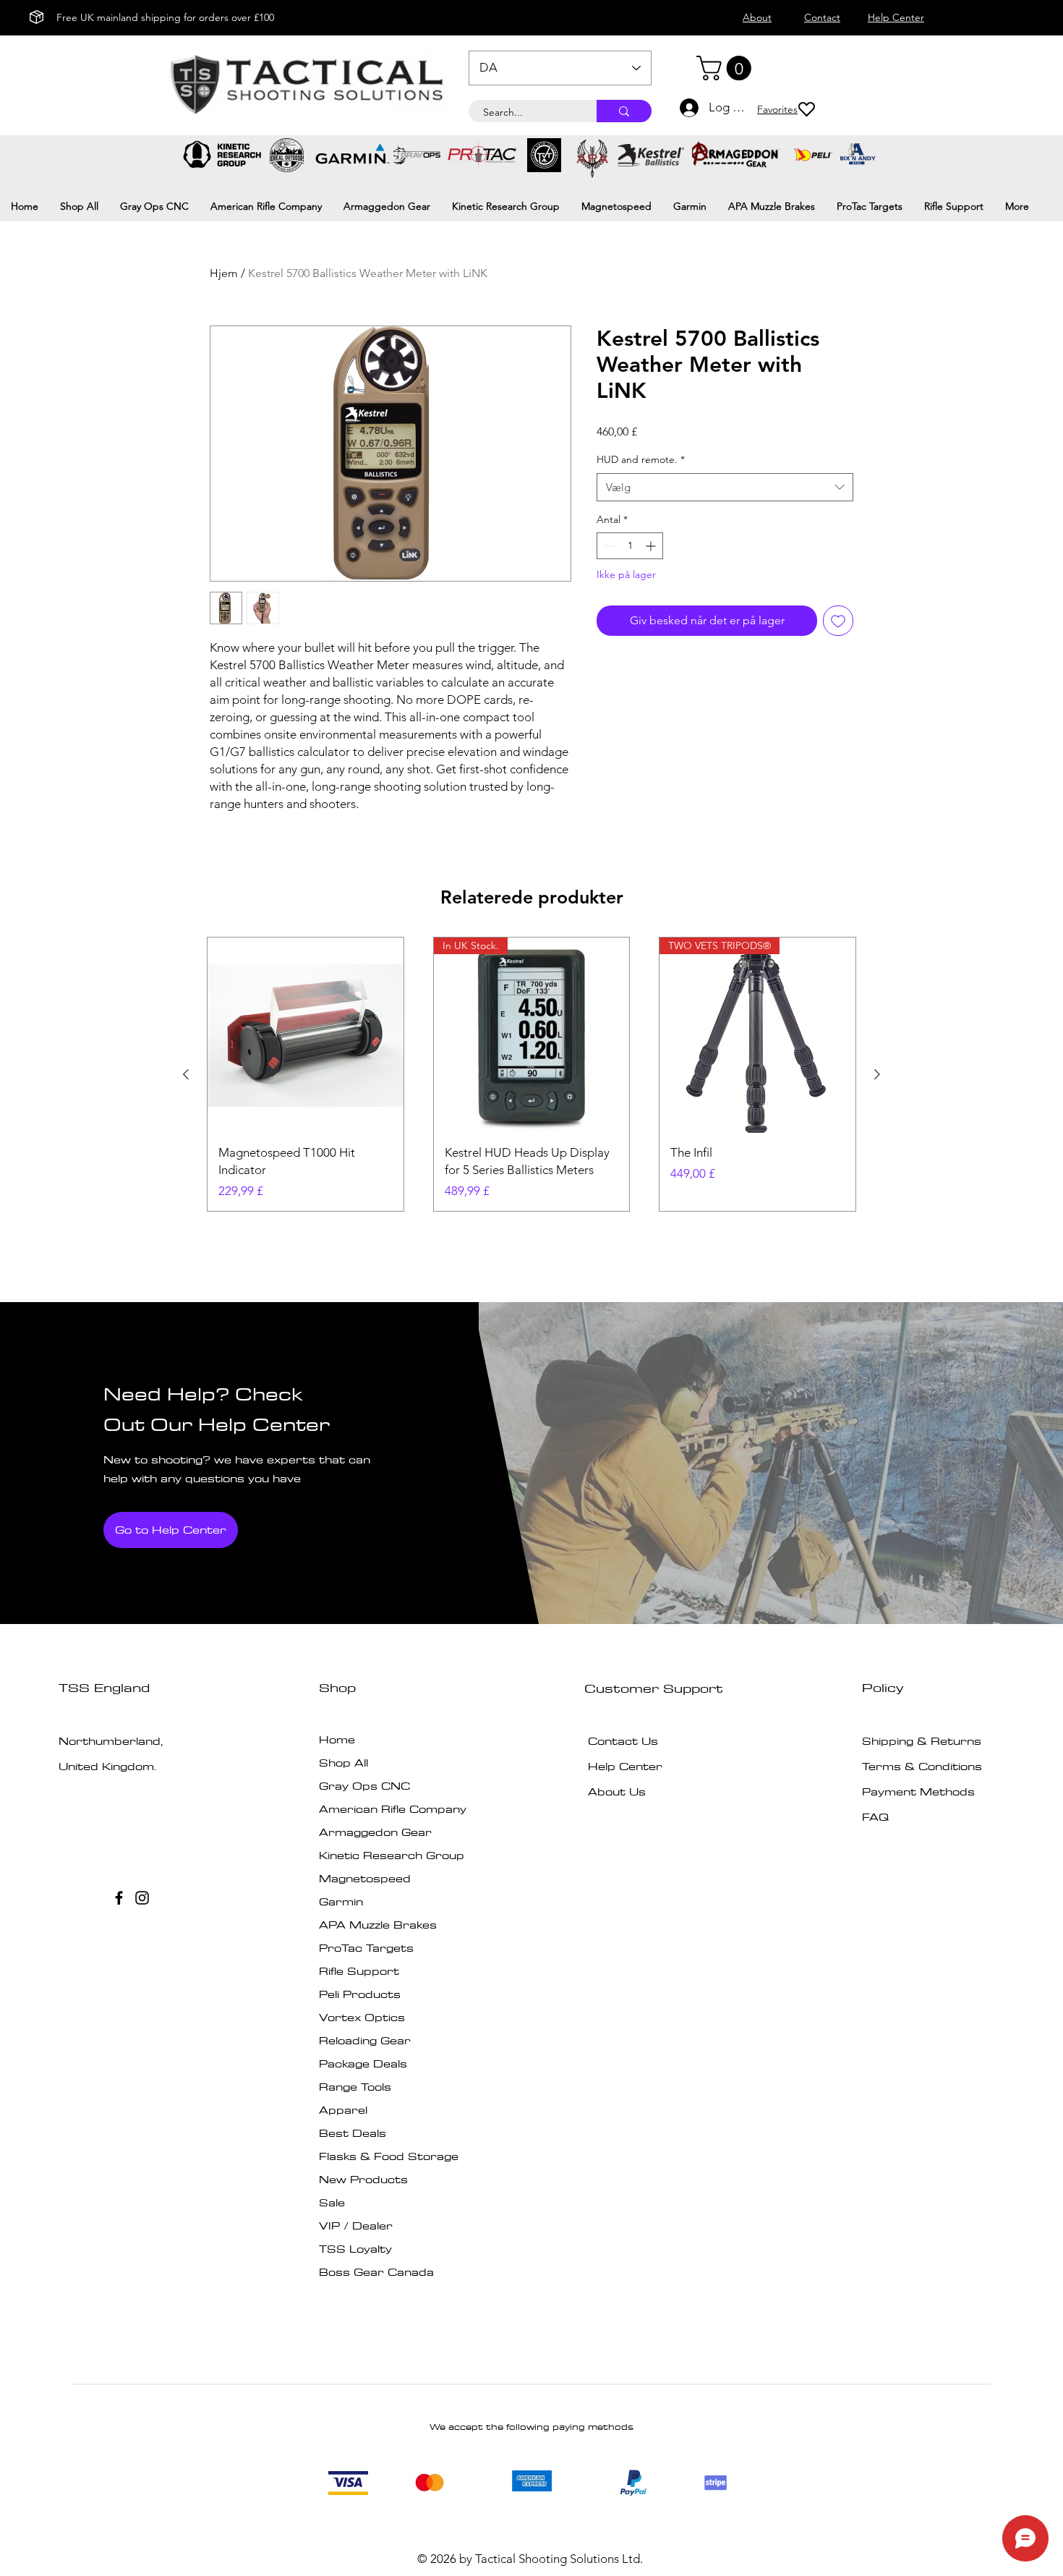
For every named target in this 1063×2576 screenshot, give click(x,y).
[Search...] (624, 111)
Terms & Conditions (922, 1766)
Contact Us (623, 1741)
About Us (617, 1791)
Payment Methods (920, 1791)
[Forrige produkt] (186, 1074)
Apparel (343, 2110)
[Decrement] (608, 546)
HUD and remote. (641, 459)
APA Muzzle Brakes (378, 1925)
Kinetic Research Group (392, 1855)
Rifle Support (359, 1971)
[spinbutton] (630, 546)
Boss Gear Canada (376, 2272)
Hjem (224, 273)
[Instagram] (142, 1898)
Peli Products (360, 1994)
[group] (531, 1075)
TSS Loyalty (355, 2249)
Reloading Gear (365, 2040)
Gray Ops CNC (364, 1786)
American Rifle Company (393, 1809)
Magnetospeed (365, 1878)
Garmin (341, 1901)
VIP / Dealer (356, 2226)
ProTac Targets (366, 1948)
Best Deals (353, 2133)
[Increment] (652, 546)
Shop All (343, 1763)
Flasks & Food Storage (389, 2156)
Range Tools (355, 2087)
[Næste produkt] (877, 1074)
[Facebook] (119, 1898)
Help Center (625, 1766)
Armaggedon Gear (375, 1832)
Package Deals (363, 2063)
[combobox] (725, 487)
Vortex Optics (362, 2017)
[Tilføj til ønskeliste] (838, 621)
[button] (727, 68)
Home (337, 1739)
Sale (332, 2202)
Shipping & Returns (922, 1741)
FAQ (875, 1817)
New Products (363, 2179)
